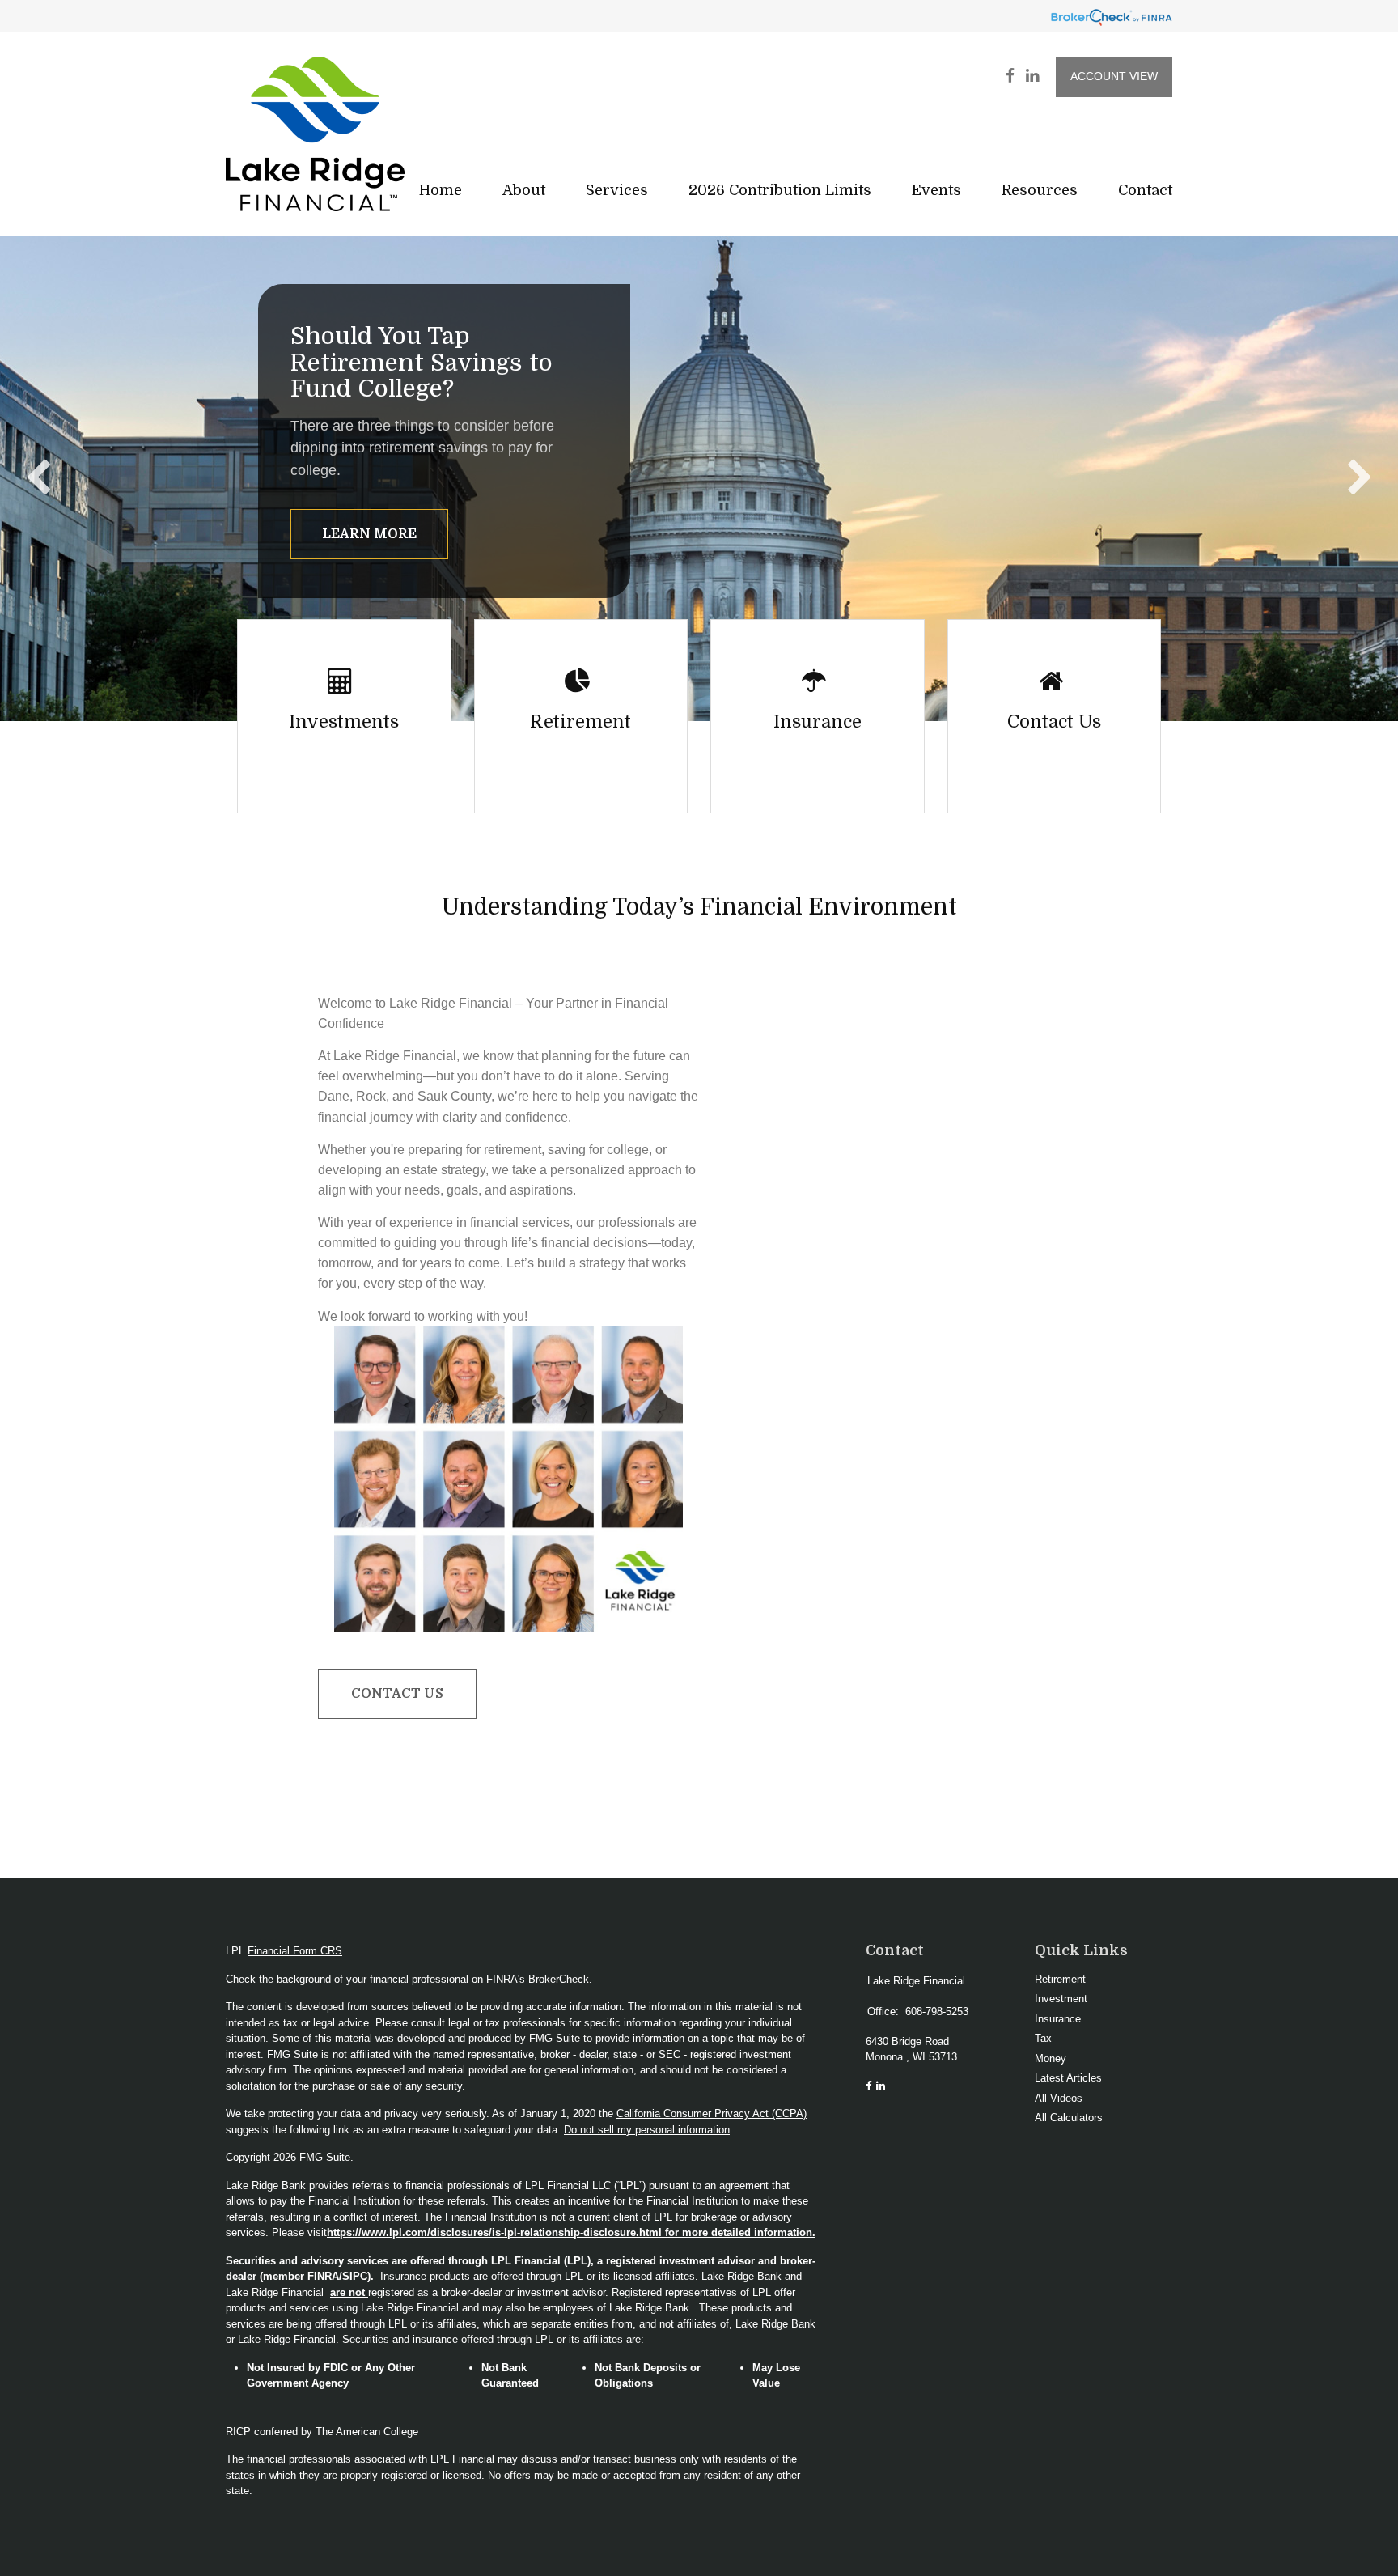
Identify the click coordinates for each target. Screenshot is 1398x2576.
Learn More (369, 534)
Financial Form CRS (295, 1951)
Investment (1061, 1999)
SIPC (355, 2276)
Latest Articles (1068, 2078)
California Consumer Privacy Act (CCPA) (712, 2113)
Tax (1043, 2038)
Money (1051, 2058)
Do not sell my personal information (647, 2130)
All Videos (1059, 2098)
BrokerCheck (559, 1979)
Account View (1114, 76)
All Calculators (1069, 2118)
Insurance (1058, 2019)
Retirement (1060, 1979)
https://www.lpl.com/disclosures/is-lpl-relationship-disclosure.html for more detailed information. (571, 2232)
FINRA (323, 2276)
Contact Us (397, 1694)
